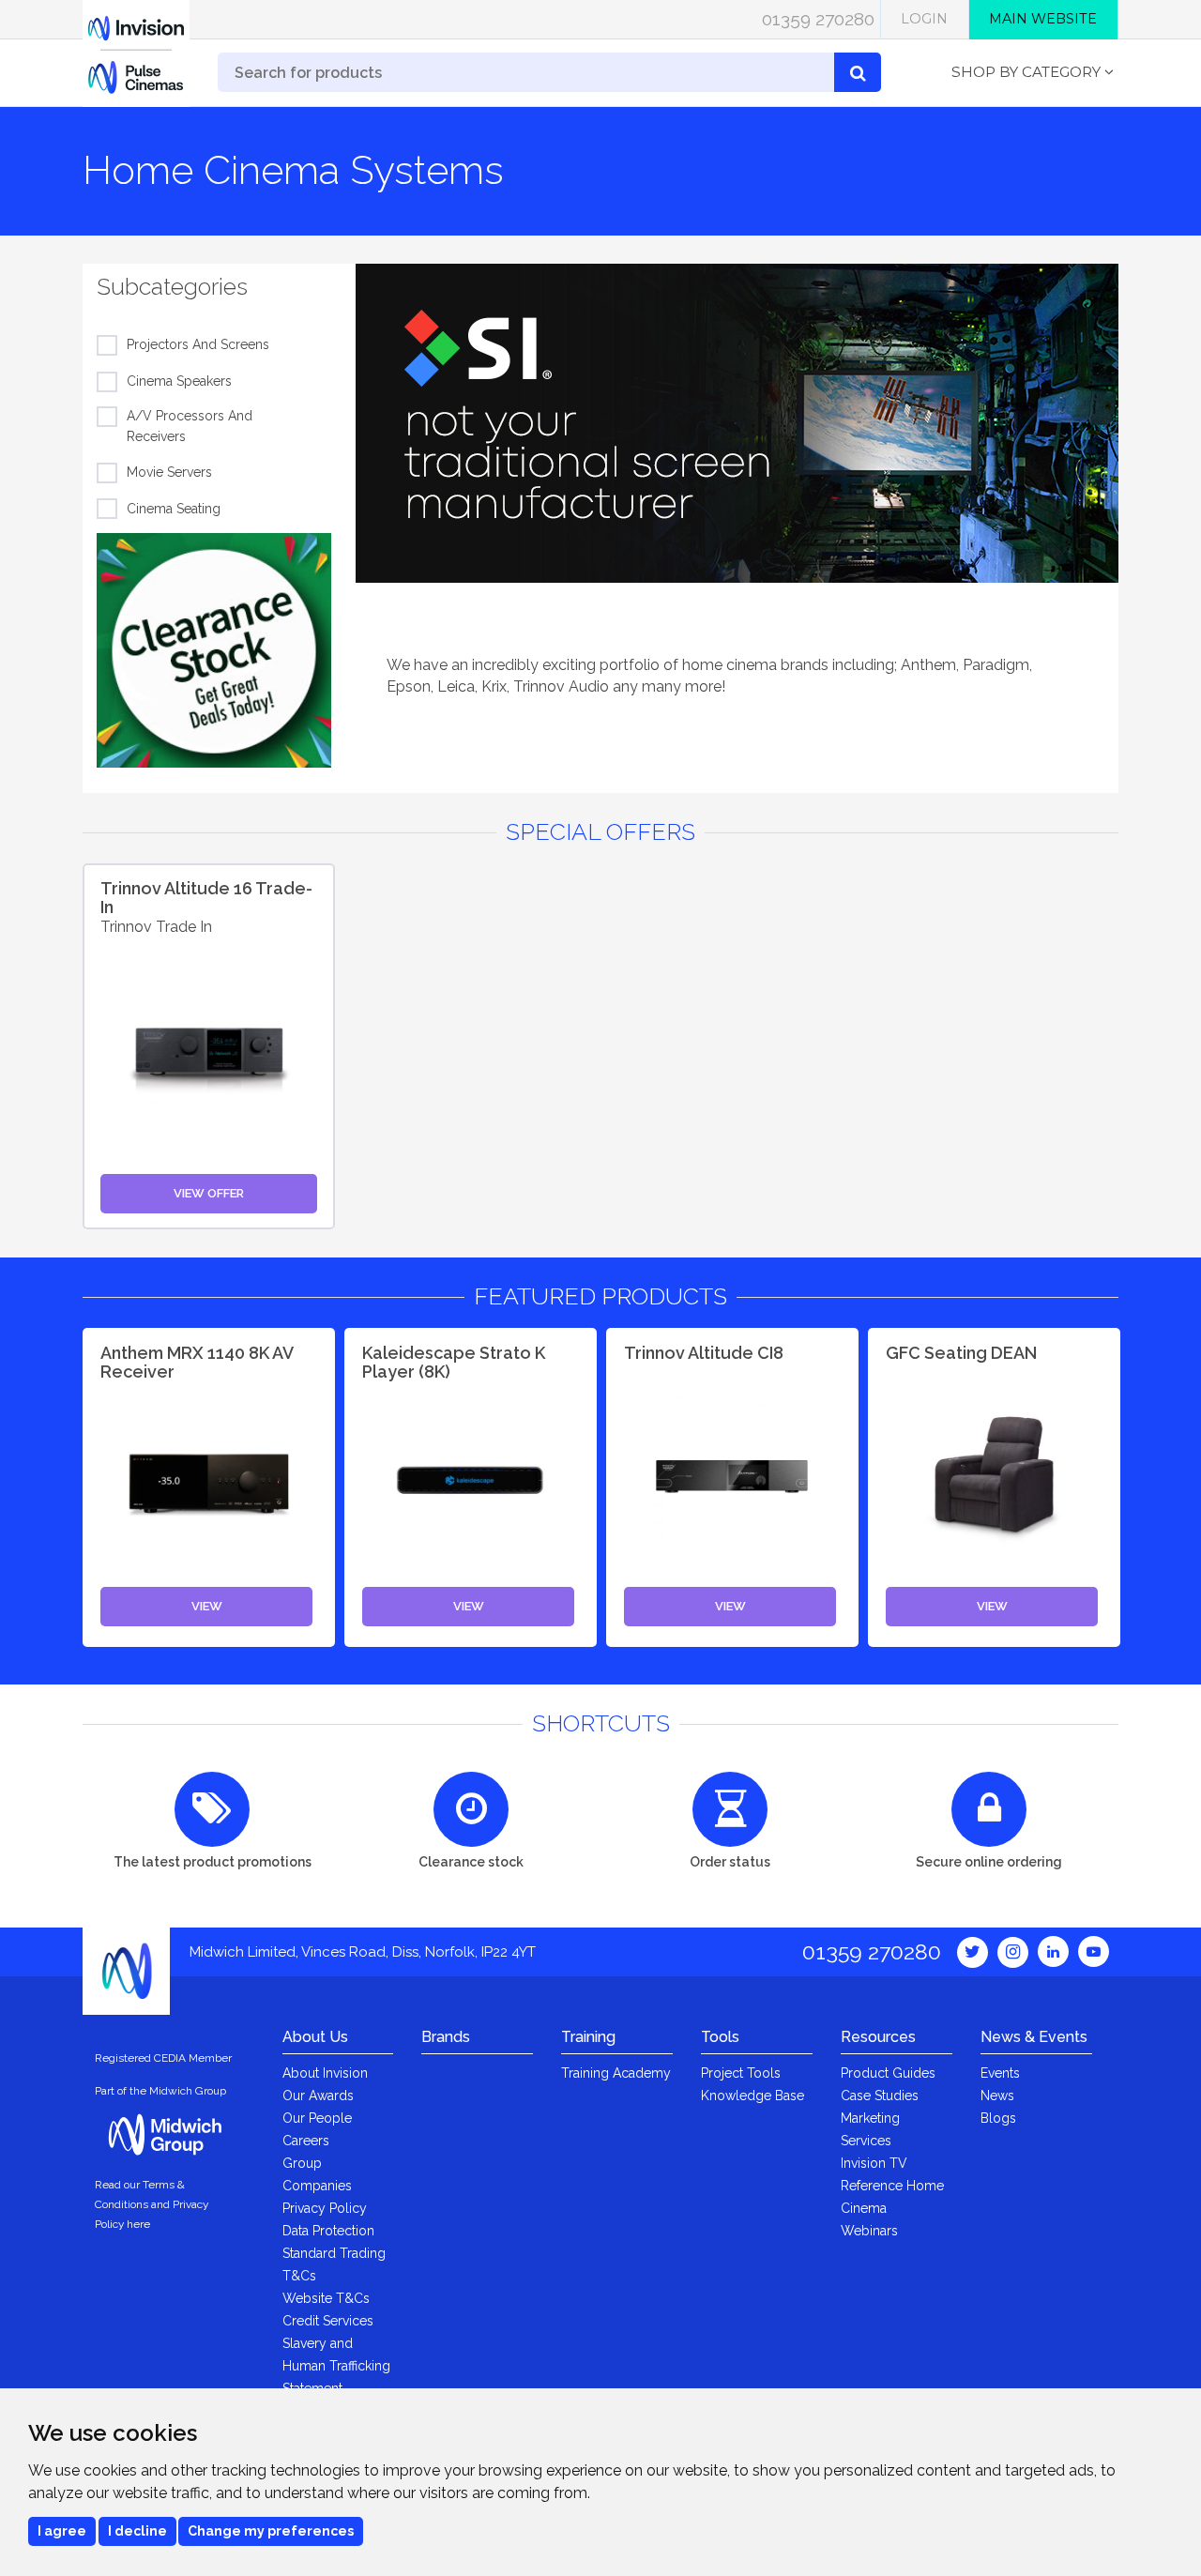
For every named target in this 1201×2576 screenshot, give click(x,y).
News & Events (1034, 2037)
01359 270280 (818, 19)
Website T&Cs (326, 2298)
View (207, 1606)
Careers (306, 2141)
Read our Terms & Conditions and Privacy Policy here (152, 2204)
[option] (737, 423)
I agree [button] (62, 2531)
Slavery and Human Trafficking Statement (336, 2366)
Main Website (1043, 19)
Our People (317, 2118)
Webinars (869, 2231)
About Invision (325, 2073)
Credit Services (328, 2321)
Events (1000, 2073)
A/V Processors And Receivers (190, 426)
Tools (720, 2037)
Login (924, 19)
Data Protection (328, 2231)
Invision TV (874, 2163)
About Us (315, 2037)
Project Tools (741, 2073)
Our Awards (318, 2096)
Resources (878, 2037)
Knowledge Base (753, 2096)
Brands (446, 2037)
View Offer (209, 1193)
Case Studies (880, 2096)
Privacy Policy (325, 2208)
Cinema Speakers (179, 381)
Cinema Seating (174, 509)
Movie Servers (169, 472)
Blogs (998, 2118)
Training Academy (616, 2073)
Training (588, 2037)
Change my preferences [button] (271, 2531)
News (997, 2096)
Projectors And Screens (198, 344)
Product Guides (888, 2073)
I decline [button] (137, 2531)
